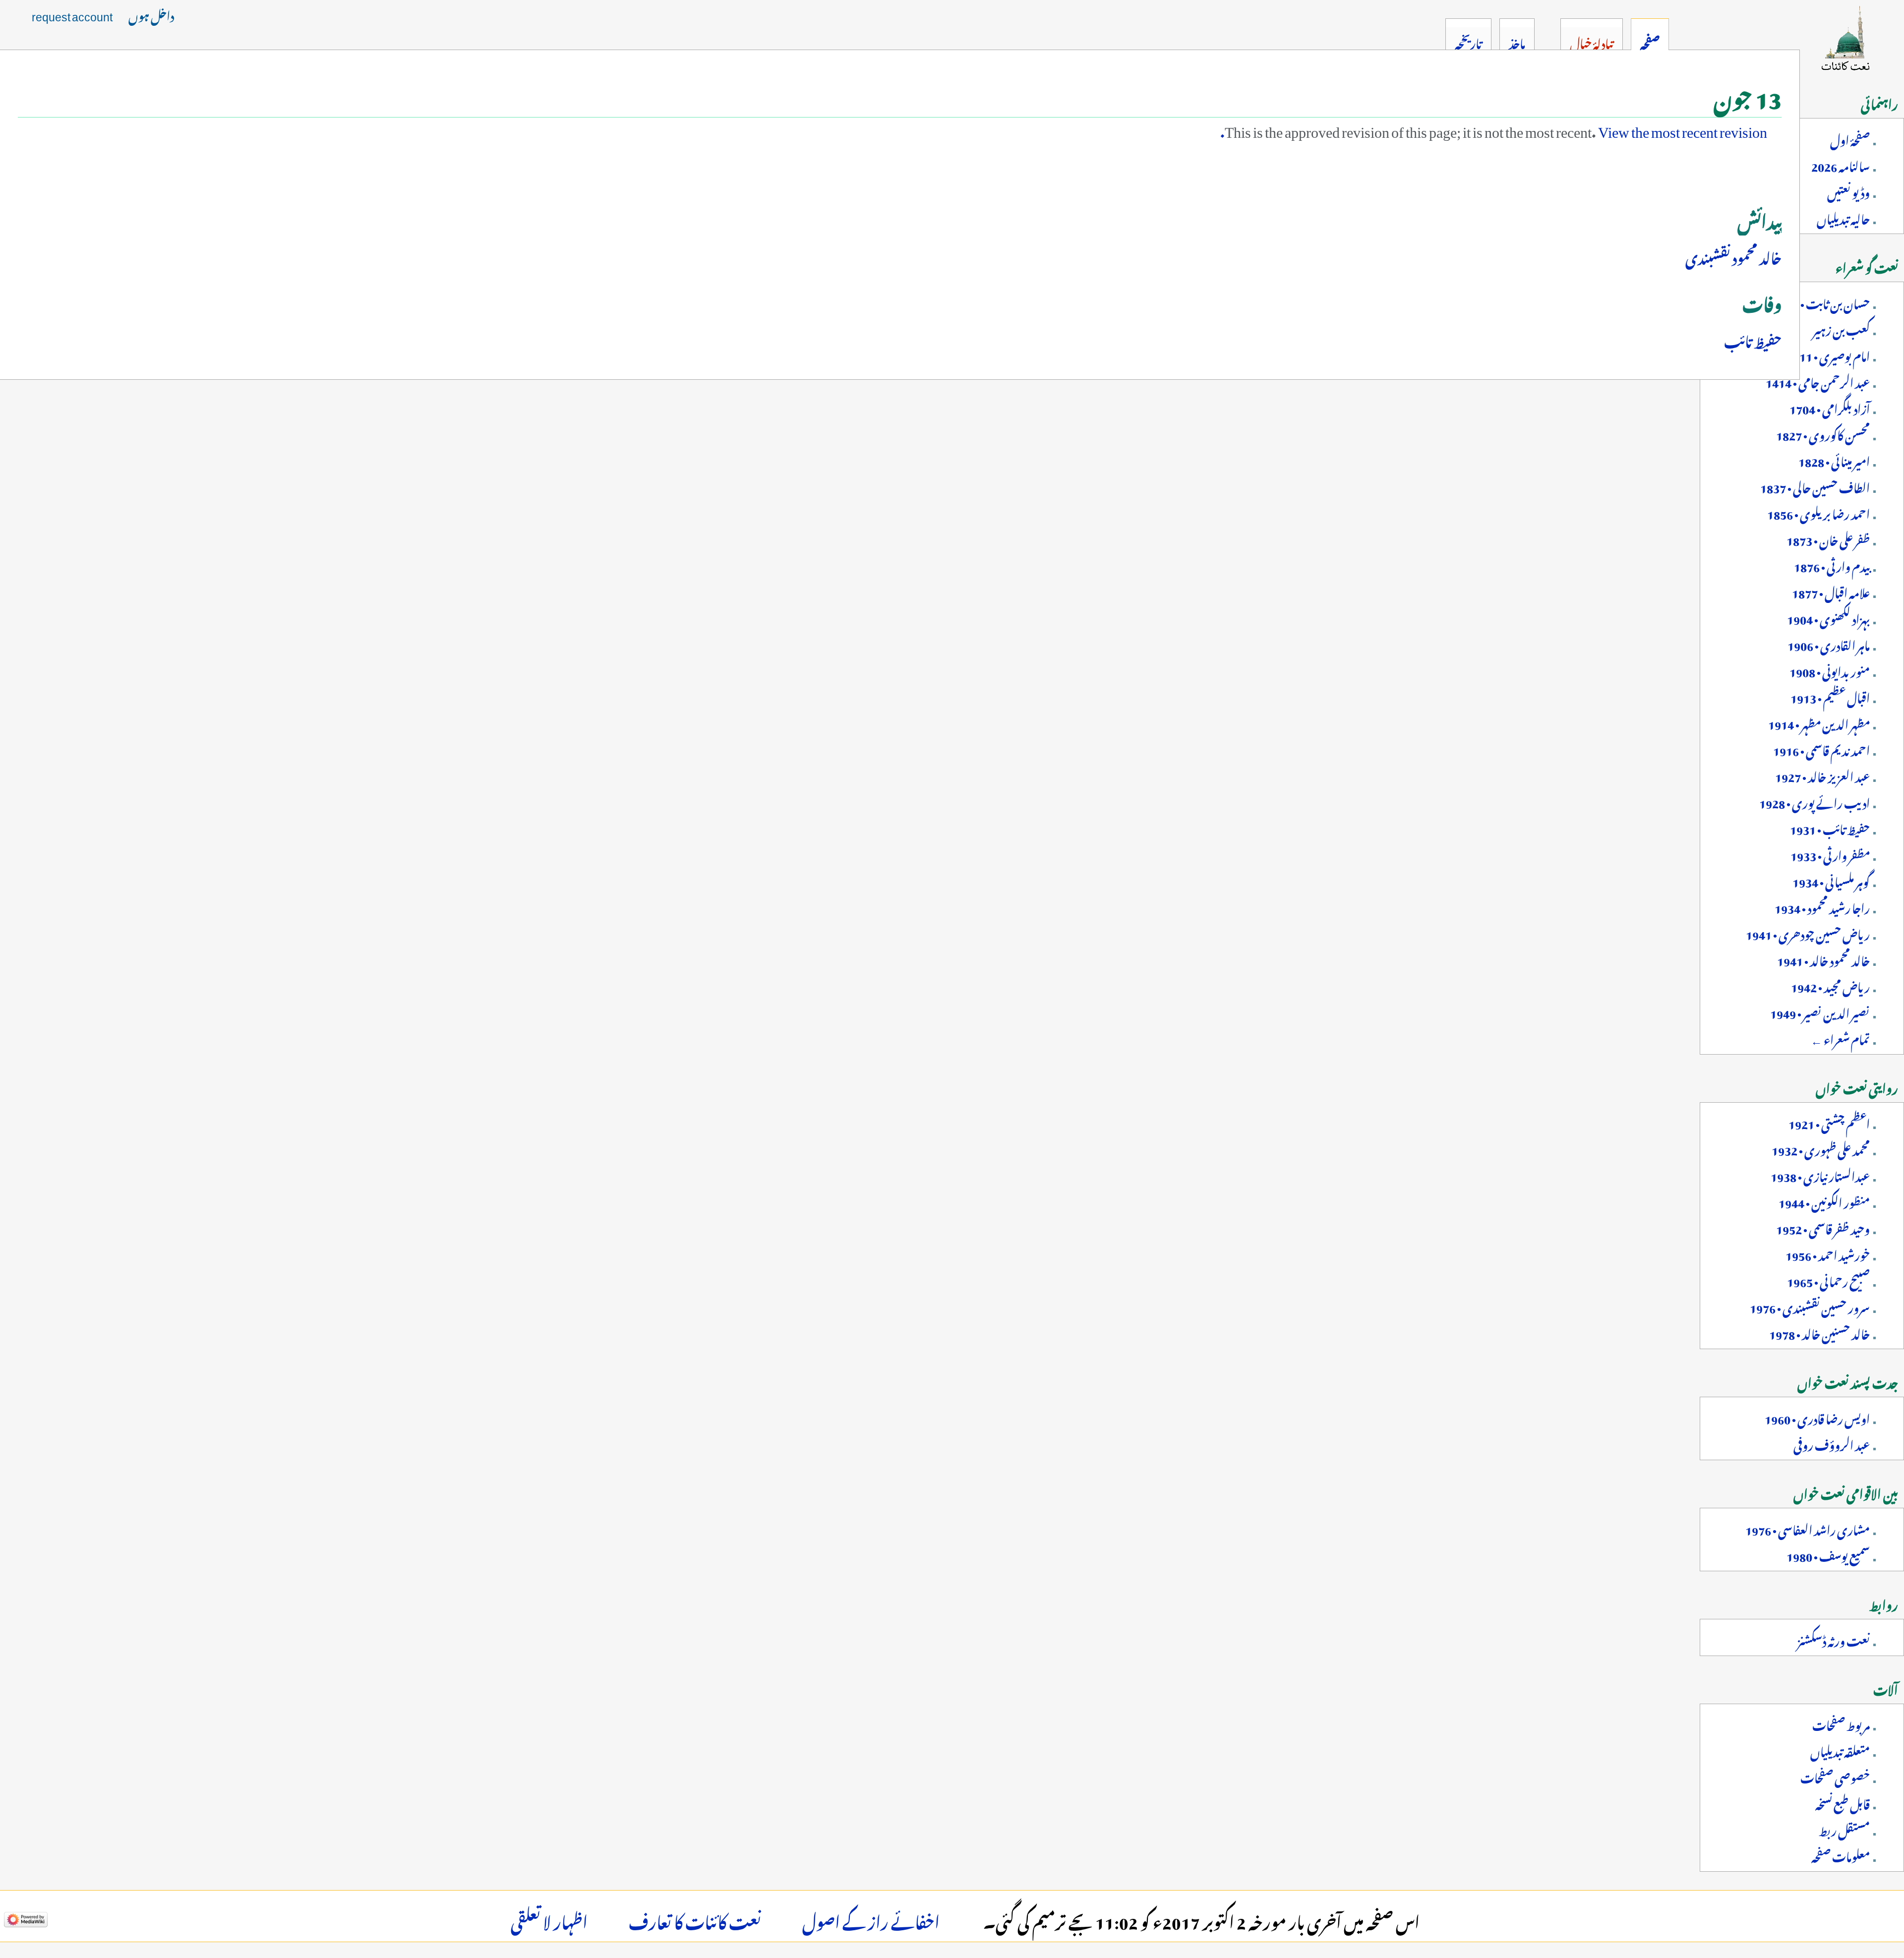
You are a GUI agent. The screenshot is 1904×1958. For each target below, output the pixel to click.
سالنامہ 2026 (1841, 165)
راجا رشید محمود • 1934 (1822, 906)
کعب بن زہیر (1841, 328)
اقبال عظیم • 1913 (1830, 696)
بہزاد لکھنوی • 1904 (1828, 617)
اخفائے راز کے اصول (871, 1919)
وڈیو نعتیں (1848, 191)
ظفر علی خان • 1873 (1828, 538)
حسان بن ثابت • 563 (1825, 302)
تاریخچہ (1468, 42)
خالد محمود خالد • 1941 (1823, 959)
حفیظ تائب (1753, 339)
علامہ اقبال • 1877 (1831, 591)
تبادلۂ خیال (1591, 42)
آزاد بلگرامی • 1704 (1830, 407)
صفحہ (1650, 42)
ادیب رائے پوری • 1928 (1815, 801)
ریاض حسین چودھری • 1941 (1808, 933)
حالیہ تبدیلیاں (1843, 217)
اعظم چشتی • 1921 (1829, 1122)
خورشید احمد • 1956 (1828, 1253)
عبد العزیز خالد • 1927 (1822, 775)
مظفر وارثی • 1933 (1830, 854)
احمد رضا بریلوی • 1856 (1818, 512)
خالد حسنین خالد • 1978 (1819, 1332)
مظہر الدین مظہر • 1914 (1819, 722)
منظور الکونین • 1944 (1824, 1201)
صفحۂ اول (1850, 138)
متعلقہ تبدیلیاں (1840, 1750)
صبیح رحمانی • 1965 (1828, 1280)
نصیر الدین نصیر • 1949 (1820, 1011)
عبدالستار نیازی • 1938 (1820, 1175)
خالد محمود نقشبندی (1733, 256)
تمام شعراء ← (1840, 1038)
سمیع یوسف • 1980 (1828, 1554)
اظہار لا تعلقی (549, 1919)
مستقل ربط (1844, 1829)
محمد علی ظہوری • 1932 (1821, 1148)
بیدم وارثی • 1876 (1832, 565)
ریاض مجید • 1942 (1830, 985)
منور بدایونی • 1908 (1830, 670)
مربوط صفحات (1841, 1723)
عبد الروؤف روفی (1832, 1443)
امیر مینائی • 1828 (1834, 460)
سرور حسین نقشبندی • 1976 (1810, 1306)
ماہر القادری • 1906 (1829, 644)
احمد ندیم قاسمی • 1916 (1821, 749)
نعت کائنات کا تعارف (695, 1919)
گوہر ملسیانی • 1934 (1831, 880)
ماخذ (1517, 42)
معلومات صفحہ (1841, 1855)
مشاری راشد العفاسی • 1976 (1808, 1528)
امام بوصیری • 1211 (1828, 355)
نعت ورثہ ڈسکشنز (1834, 1639)
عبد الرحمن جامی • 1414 (1818, 381)
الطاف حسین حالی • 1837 (1815, 486)
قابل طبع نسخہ (1843, 1802)
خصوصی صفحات (1835, 1776)
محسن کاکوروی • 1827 (1823, 433)
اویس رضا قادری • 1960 (1817, 1417)
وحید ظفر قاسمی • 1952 (1823, 1227)
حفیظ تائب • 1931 (1830, 828)
